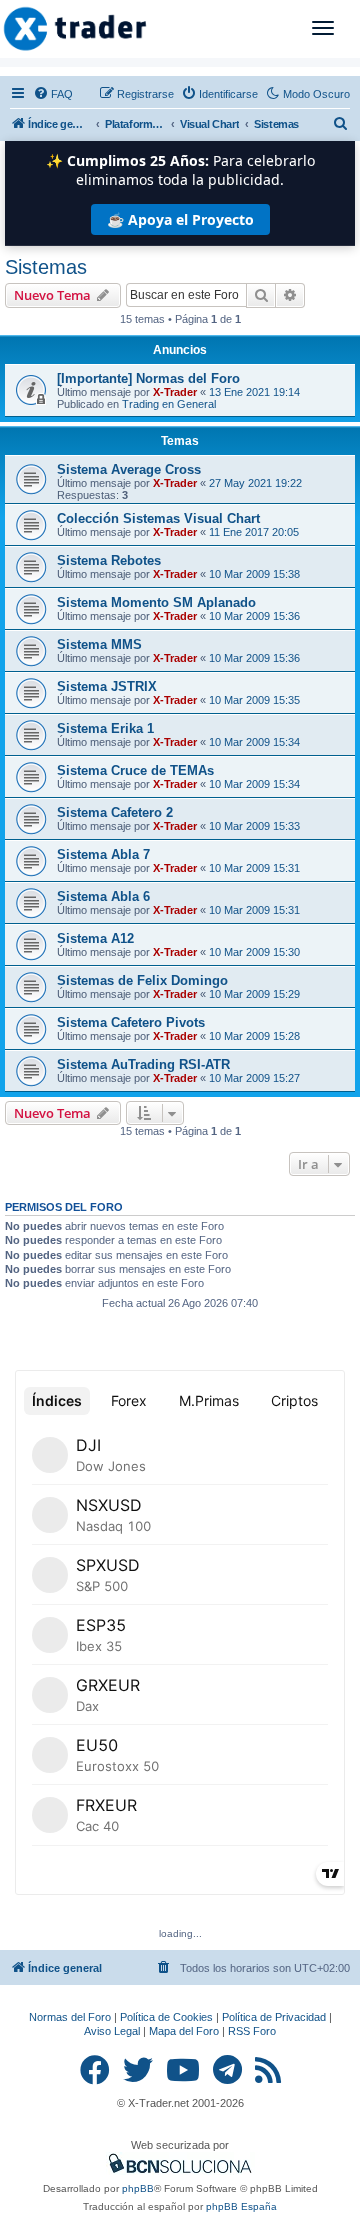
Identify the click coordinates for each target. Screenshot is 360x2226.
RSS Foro (252, 2031)
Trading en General (169, 404)
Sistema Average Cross (129, 469)
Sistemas (46, 267)
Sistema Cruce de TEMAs (135, 770)
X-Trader (175, 392)
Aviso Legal (112, 2031)
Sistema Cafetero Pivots (131, 1022)
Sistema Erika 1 (105, 728)
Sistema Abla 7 (103, 854)
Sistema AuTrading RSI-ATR (143, 1064)
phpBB (138, 2188)
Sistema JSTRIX (107, 686)
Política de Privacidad (274, 2017)
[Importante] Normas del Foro (148, 378)
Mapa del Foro (184, 2031)
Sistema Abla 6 (103, 896)
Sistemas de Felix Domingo (142, 980)
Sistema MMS (99, 644)
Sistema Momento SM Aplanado (156, 602)
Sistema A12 (95, 938)
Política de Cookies (166, 2017)
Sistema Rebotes (109, 560)
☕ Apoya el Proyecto (180, 219)
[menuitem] (53, 94)
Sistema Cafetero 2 (115, 812)
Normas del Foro (70, 2017)
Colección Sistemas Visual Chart (158, 518)
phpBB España (241, 2206)
